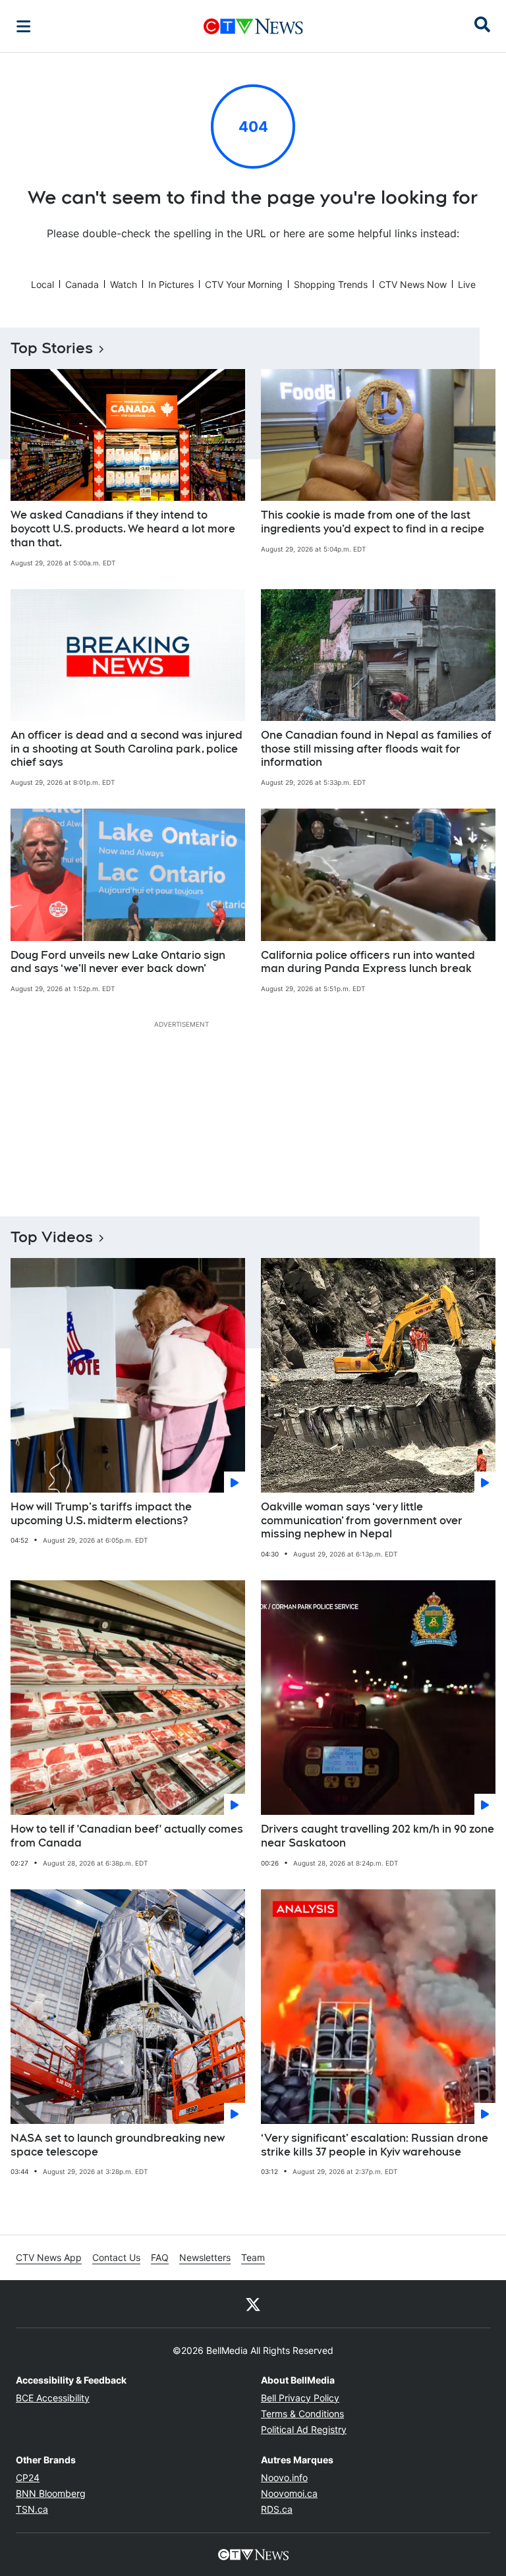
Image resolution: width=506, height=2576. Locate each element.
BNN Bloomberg (51, 2493)
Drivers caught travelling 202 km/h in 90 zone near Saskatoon (378, 1836)
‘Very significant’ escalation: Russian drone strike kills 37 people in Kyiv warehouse (375, 2145)
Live (467, 284)
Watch (124, 284)
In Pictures (171, 284)
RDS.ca (277, 2509)
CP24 (28, 2477)
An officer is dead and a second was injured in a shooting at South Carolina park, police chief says (126, 749)
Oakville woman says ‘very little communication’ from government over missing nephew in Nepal (362, 1521)
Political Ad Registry (304, 2429)
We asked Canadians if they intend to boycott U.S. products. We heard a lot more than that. (123, 529)
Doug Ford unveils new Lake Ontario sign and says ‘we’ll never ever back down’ (118, 962)
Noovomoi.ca (289, 2493)
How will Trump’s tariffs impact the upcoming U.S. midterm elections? (101, 1514)
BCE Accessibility (53, 2398)
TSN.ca (32, 2509)
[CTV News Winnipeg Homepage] (253, 26)
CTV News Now (413, 284)
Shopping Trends (331, 284)
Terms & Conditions (302, 2414)
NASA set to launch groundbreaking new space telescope (118, 2145)
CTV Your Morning (244, 284)
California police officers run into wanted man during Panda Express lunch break (368, 962)
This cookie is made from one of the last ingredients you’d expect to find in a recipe (373, 522)
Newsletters (205, 2257)
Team (253, 2257)
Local (42, 284)
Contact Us (116, 2257)
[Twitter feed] (253, 2304)
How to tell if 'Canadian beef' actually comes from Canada (127, 1836)
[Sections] (24, 26)
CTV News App (49, 2257)
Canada (82, 284)
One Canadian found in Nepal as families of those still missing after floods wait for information (376, 749)
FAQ (160, 2257)
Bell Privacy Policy (300, 2398)
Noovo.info (284, 2477)
